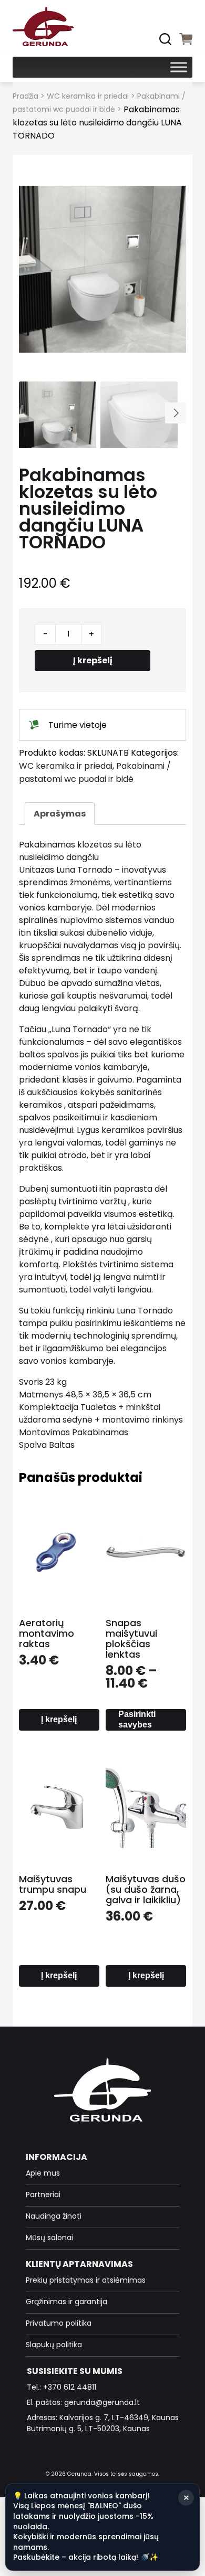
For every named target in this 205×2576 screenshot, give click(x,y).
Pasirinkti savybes (137, 1719)
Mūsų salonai (49, 2238)
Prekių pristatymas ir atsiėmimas (86, 2280)
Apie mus (43, 2173)
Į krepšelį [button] (59, 1719)
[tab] (60, 814)
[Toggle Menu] (179, 67)
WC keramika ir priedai (88, 96)
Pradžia (25, 96)
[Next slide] (168, 269)
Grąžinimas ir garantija (66, 2302)
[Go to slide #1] (58, 420)
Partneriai (43, 2195)
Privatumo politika (59, 2323)
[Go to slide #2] (139, 420)
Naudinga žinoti (54, 2216)
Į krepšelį (93, 660)
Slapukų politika (54, 2345)
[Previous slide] (37, 269)
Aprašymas (60, 814)
